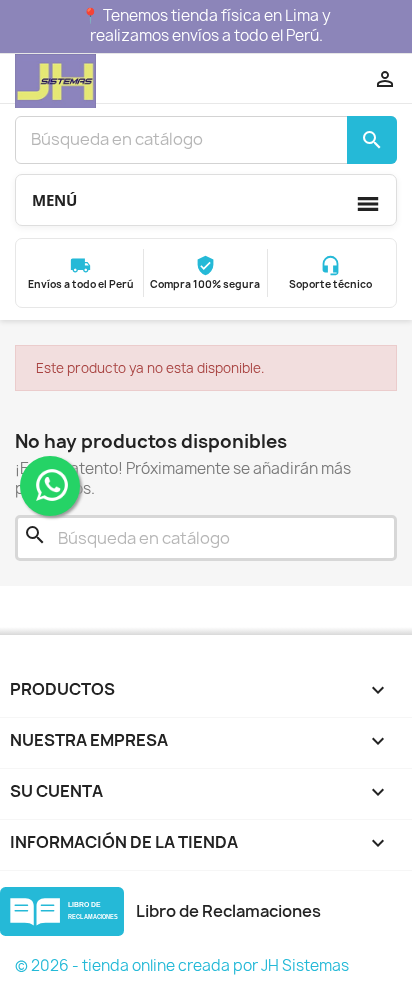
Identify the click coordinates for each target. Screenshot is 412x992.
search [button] (372, 140)
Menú (54, 200)
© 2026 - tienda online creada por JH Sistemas (182, 965)
